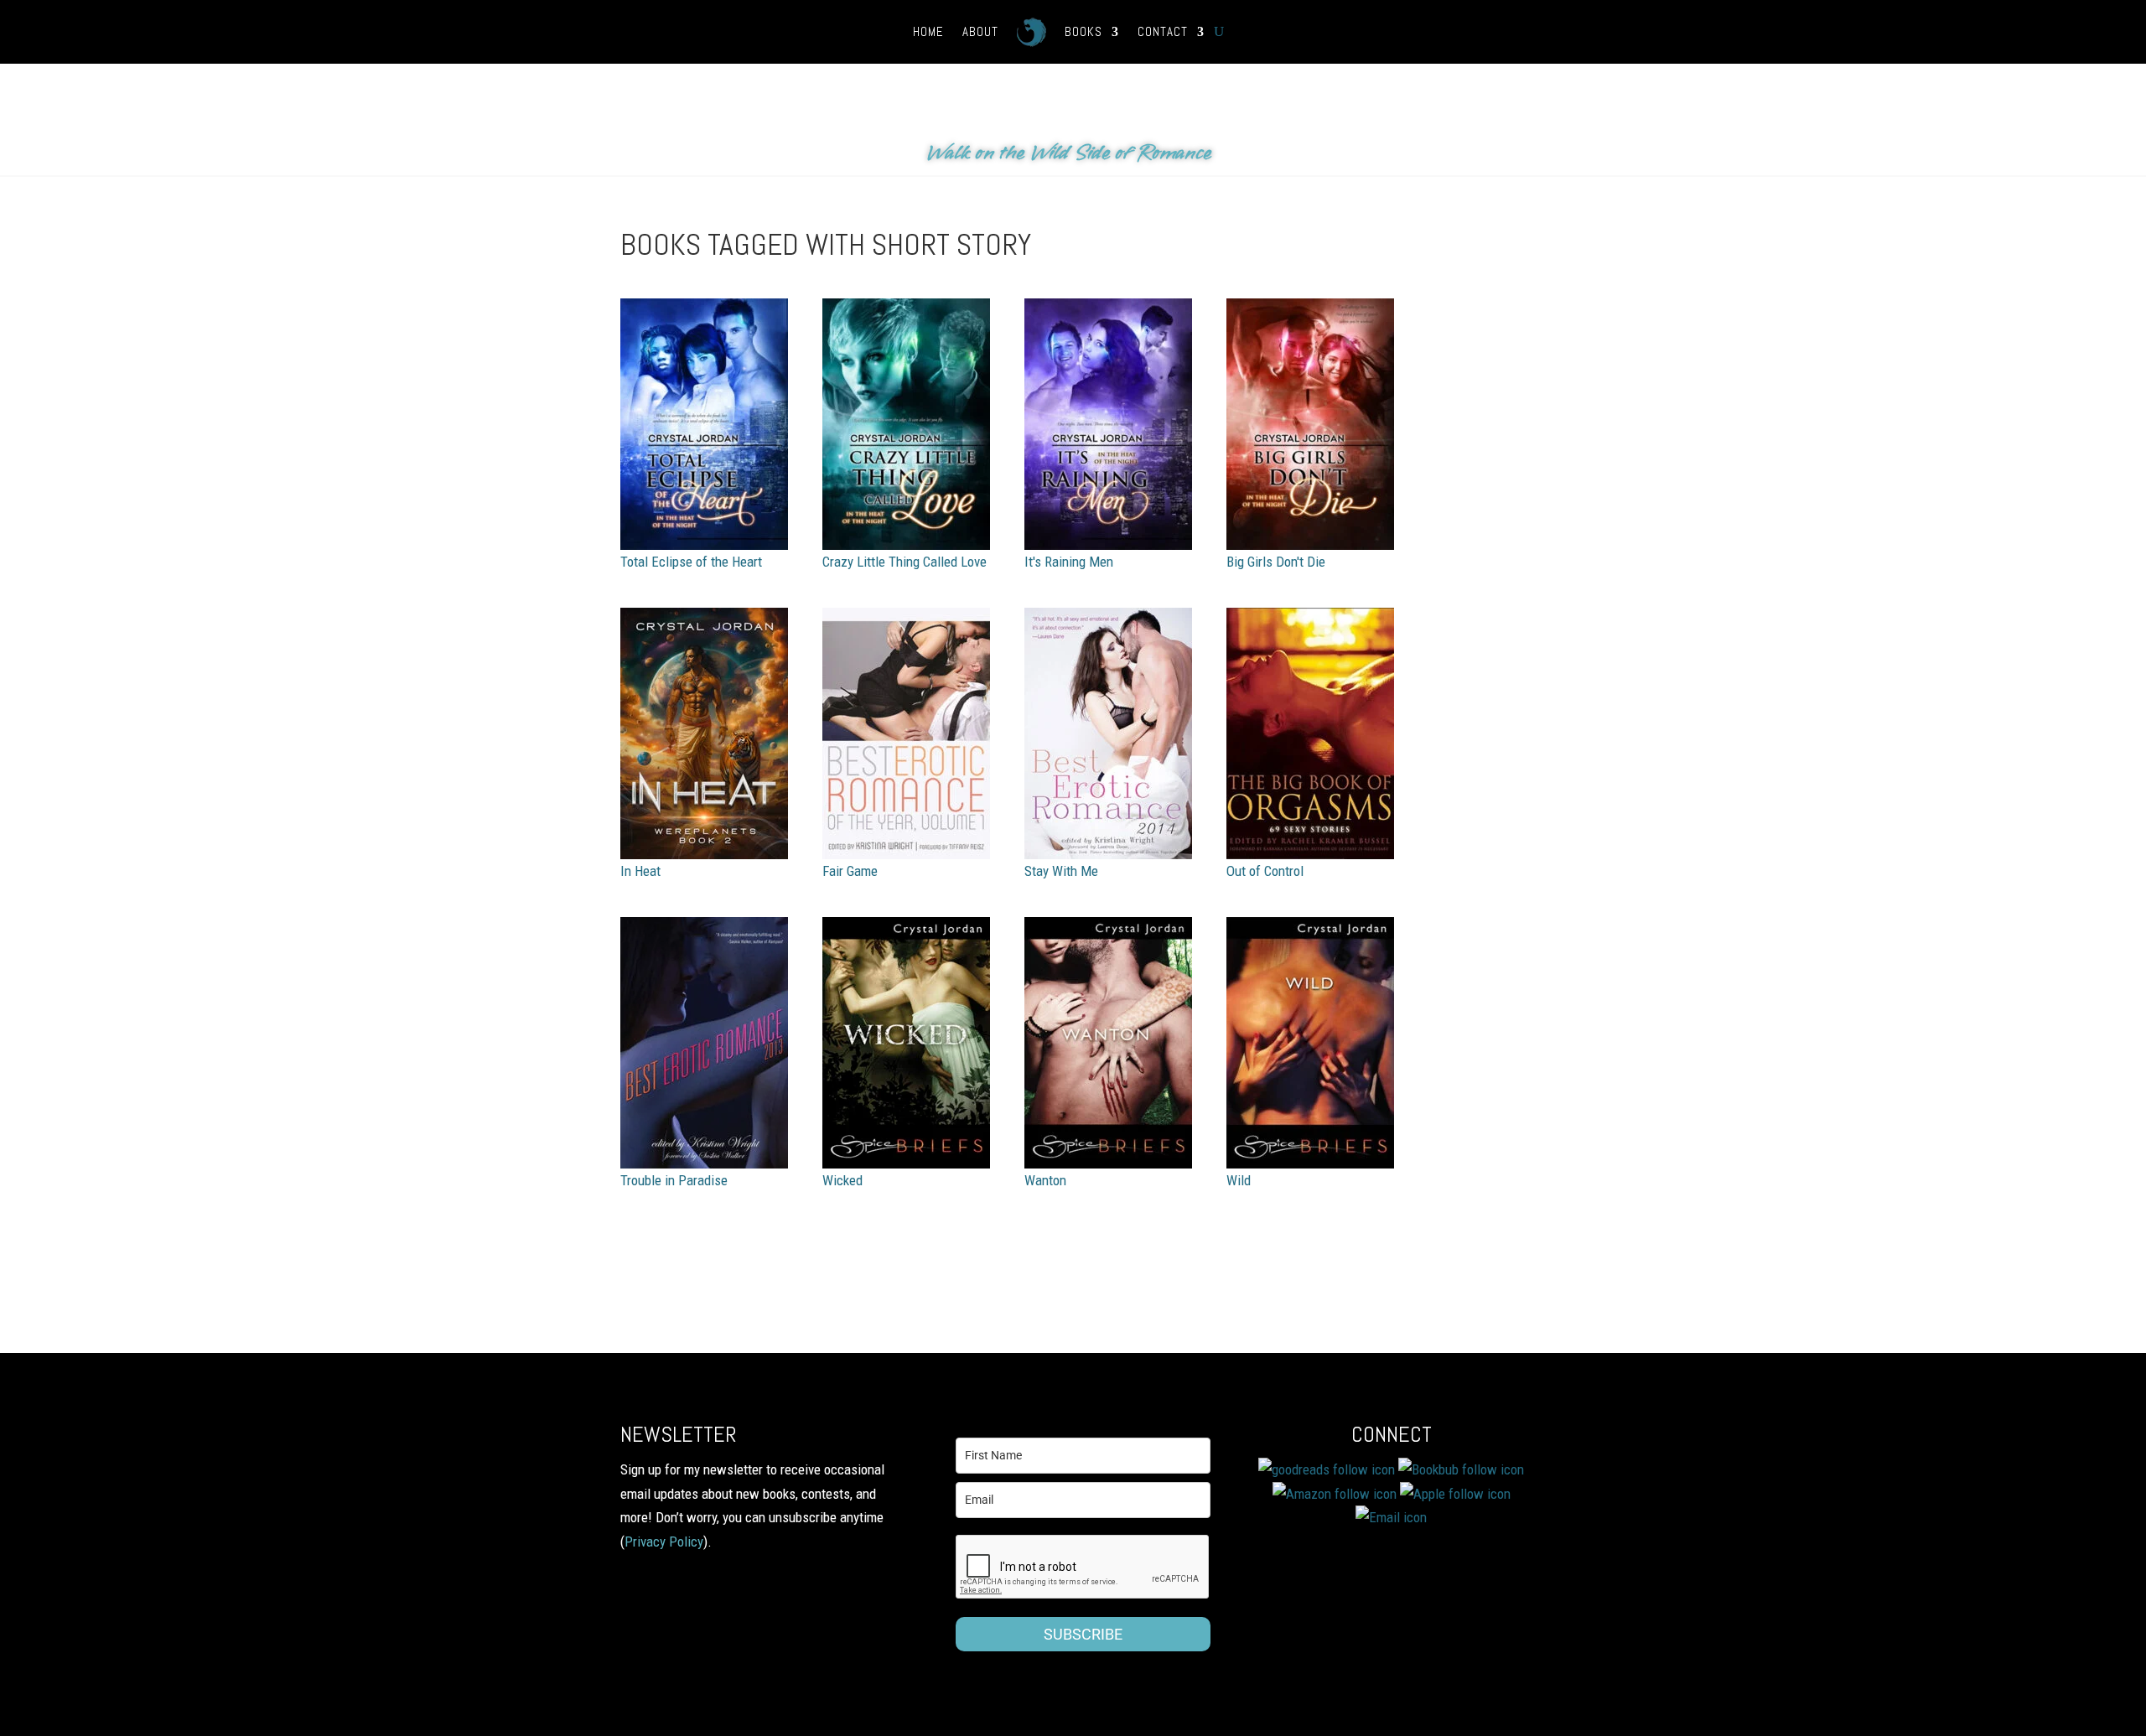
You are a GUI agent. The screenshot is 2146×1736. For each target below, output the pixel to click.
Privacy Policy (664, 1542)
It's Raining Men (1069, 562)
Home (928, 31)
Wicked (842, 1180)
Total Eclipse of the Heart (691, 562)
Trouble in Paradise (674, 1180)
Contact (1163, 31)
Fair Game (850, 871)
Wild (1239, 1180)
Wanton (1045, 1180)
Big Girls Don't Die (1276, 562)
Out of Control (1265, 871)
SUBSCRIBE (1083, 1634)
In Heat (640, 871)
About (980, 31)
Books (1083, 31)
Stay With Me (1061, 871)
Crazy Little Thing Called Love (905, 562)
